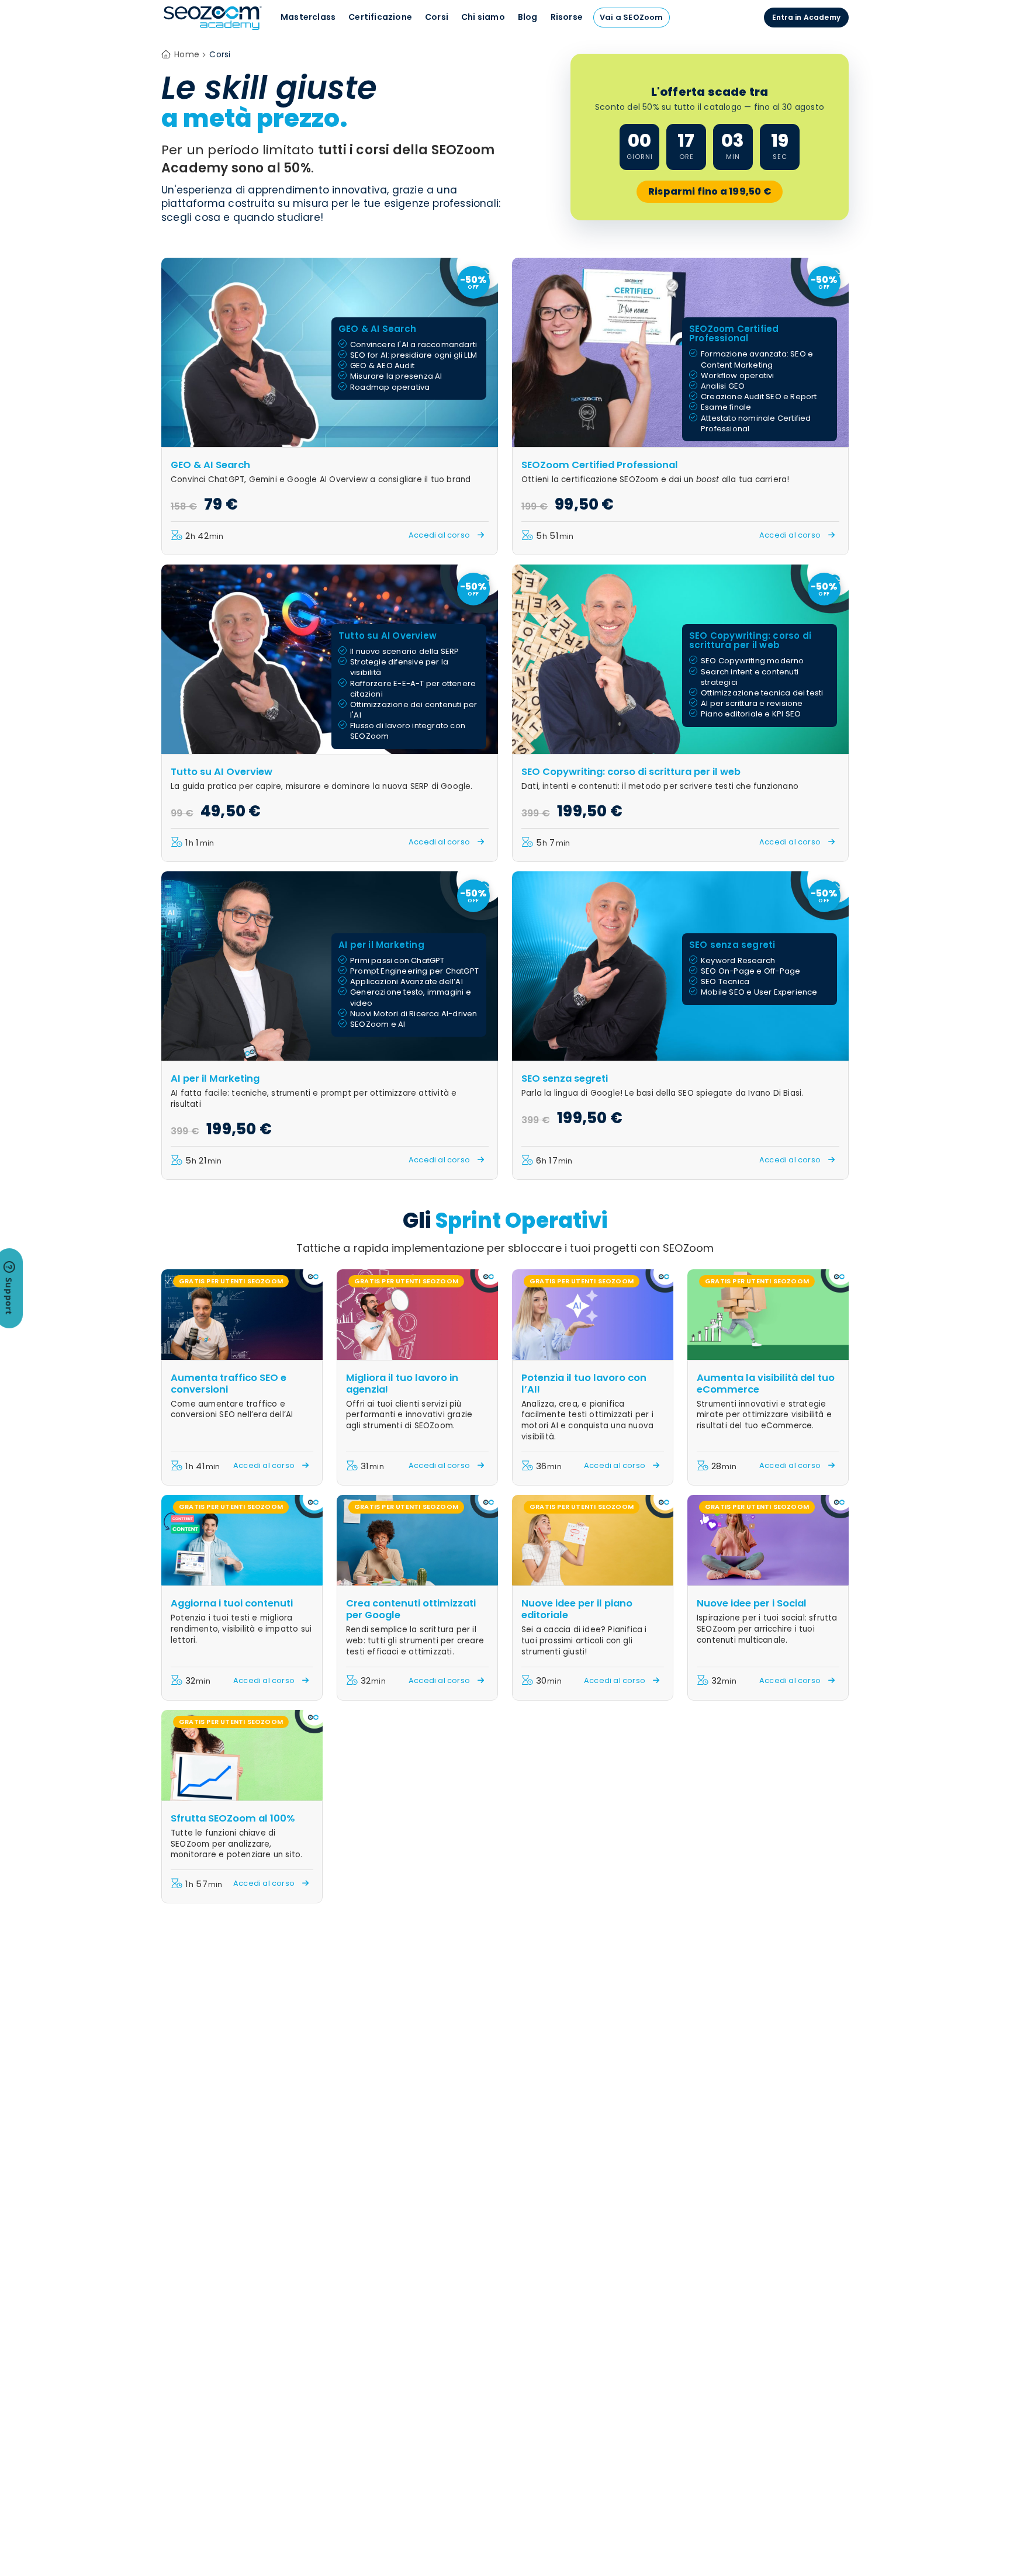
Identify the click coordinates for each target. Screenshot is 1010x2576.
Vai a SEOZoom (632, 17)
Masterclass (308, 17)
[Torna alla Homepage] (213, 29)
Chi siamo (483, 17)
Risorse (567, 17)
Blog (528, 17)
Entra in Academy (806, 17)
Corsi (437, 17)
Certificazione (380, 17)
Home (187, 54)
